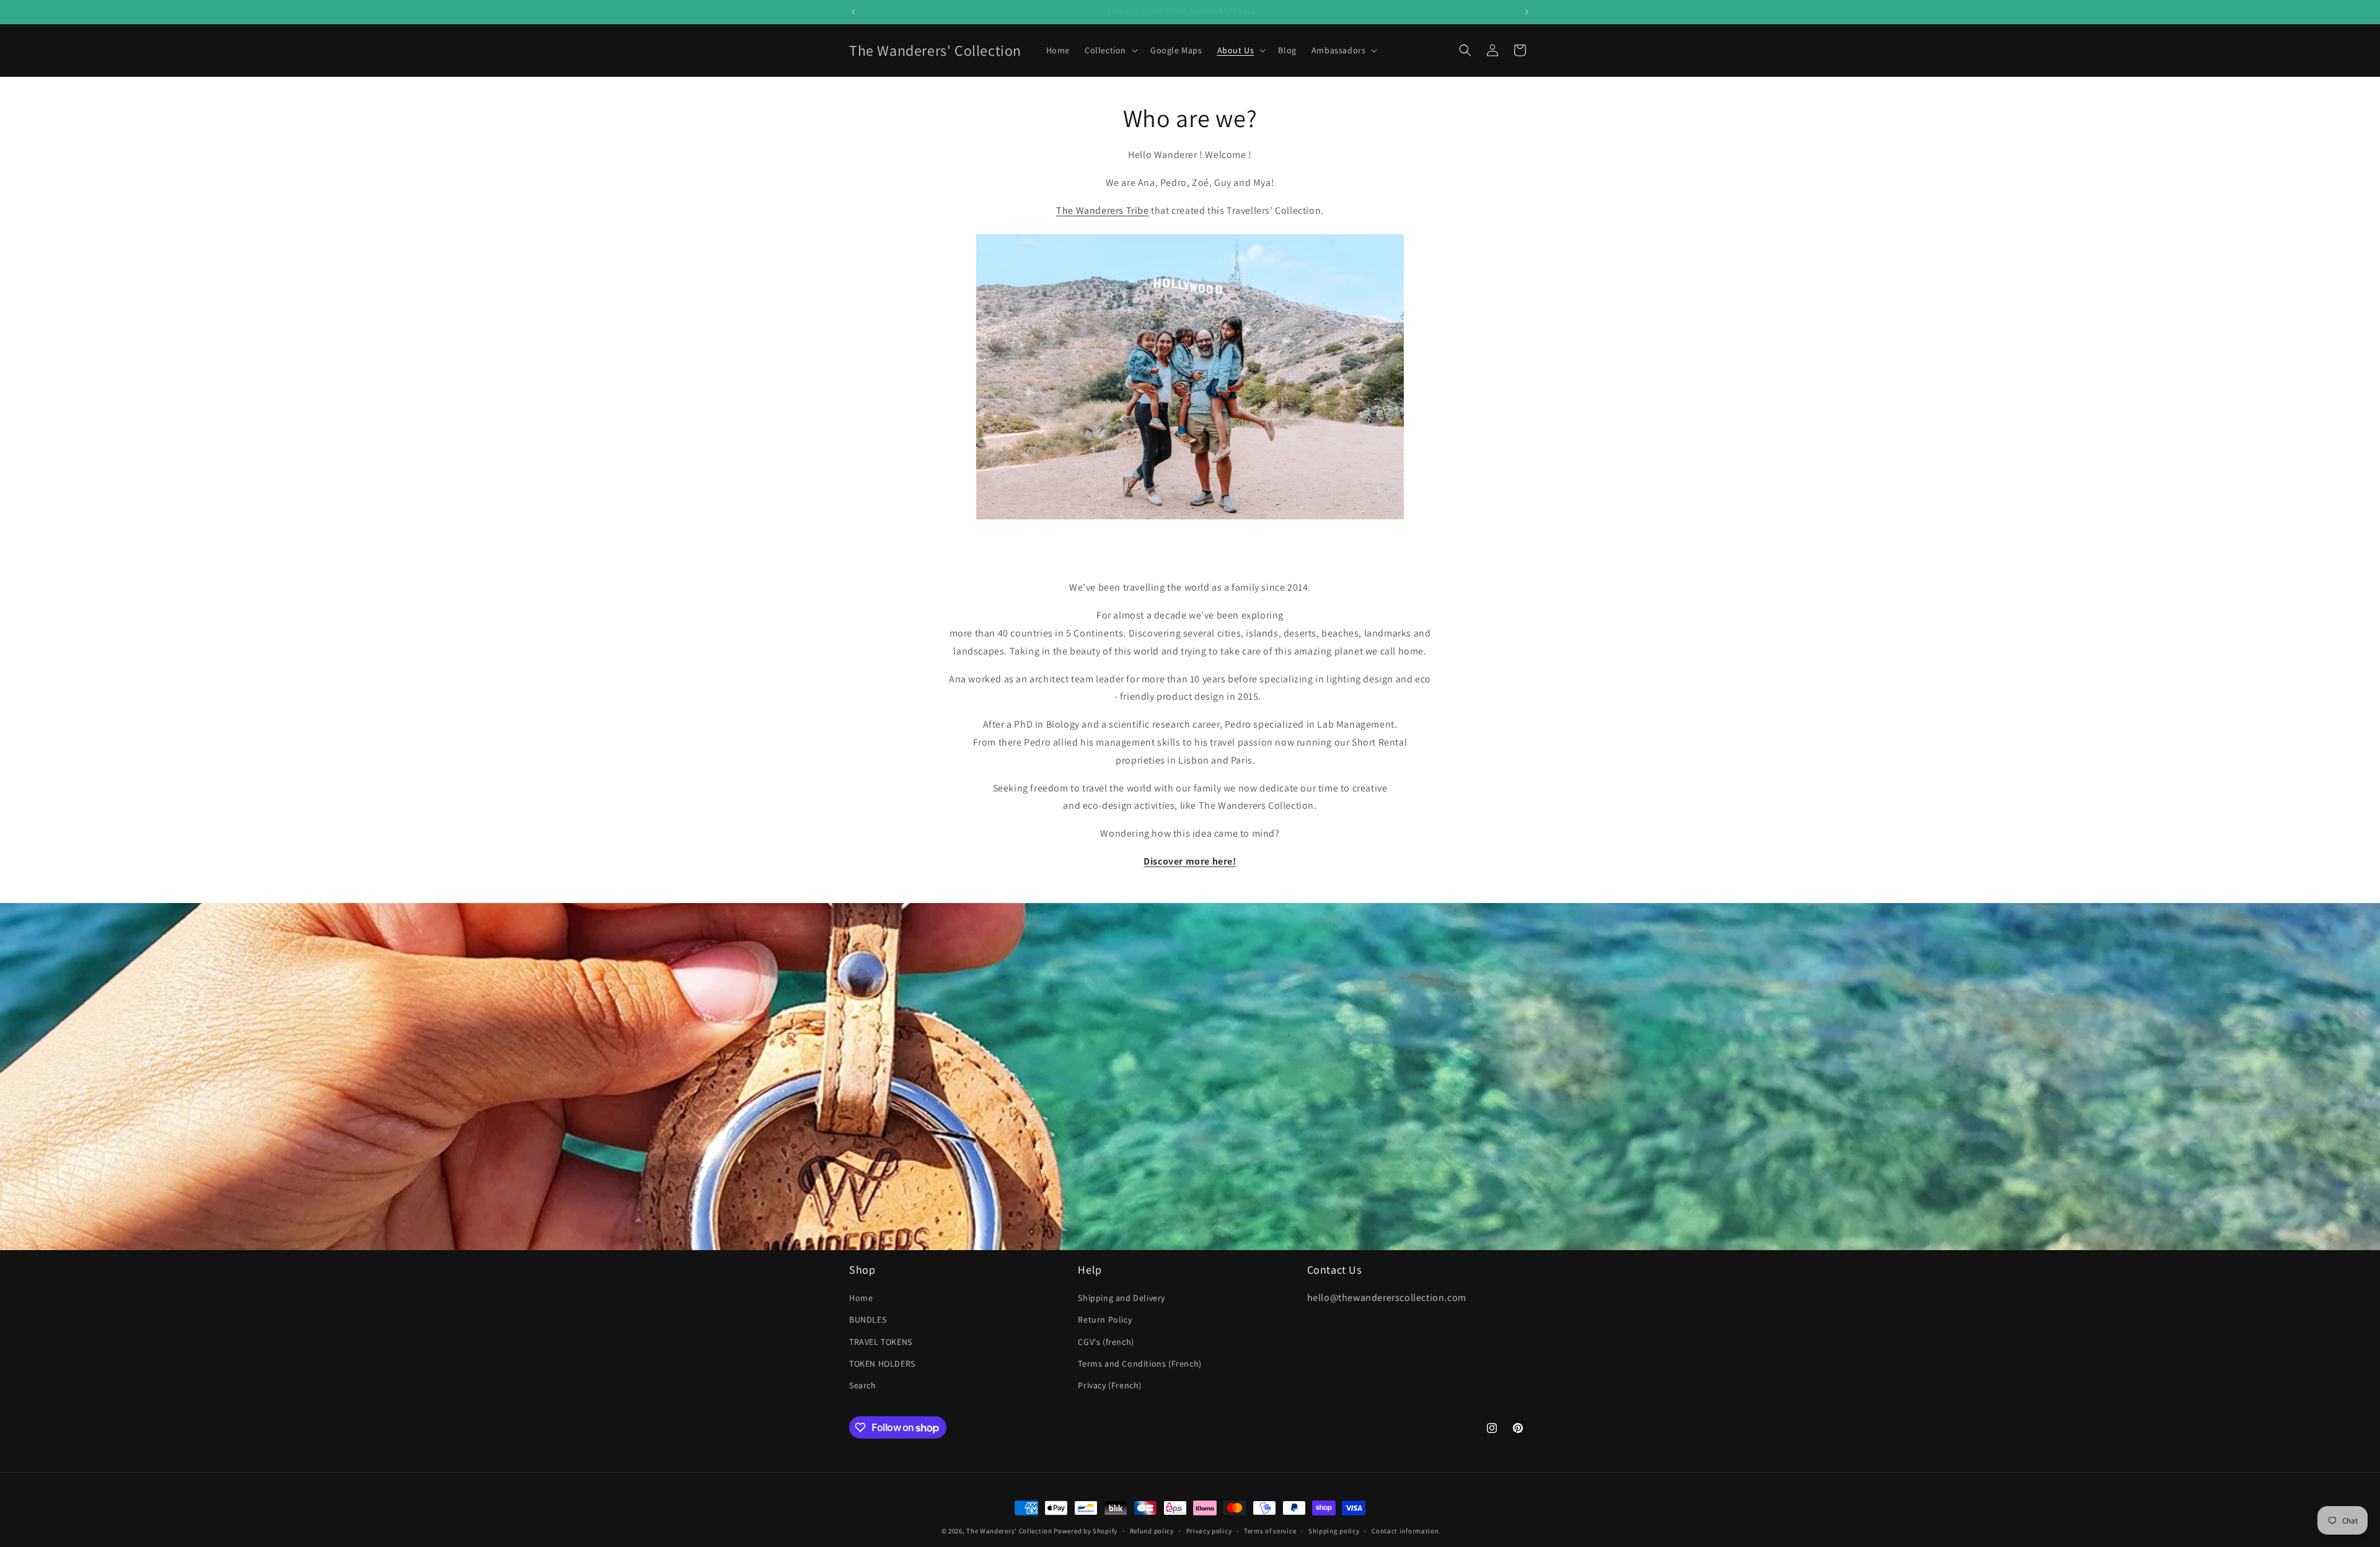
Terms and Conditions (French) (1139, 1364)
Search (863, 1385)
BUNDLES (868, 1320)
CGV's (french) (1106, 1342)
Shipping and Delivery (1122, 1298)
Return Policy (1105, 1320)
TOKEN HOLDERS (882, 1364)
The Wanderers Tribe (1102, 210)
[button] (1110, 50)
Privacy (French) (1110, 1385)
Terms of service (1270, 1531)
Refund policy (1152, 1531)
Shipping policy (1334, 1531)
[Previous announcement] (853, 12)
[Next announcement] (1527, 12)
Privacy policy (1209, 1531)
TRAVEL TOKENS (881, 1342)
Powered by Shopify (1086, 1531)
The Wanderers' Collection (1009, 1531)
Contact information (1405, 1531)
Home (861, 1298)
